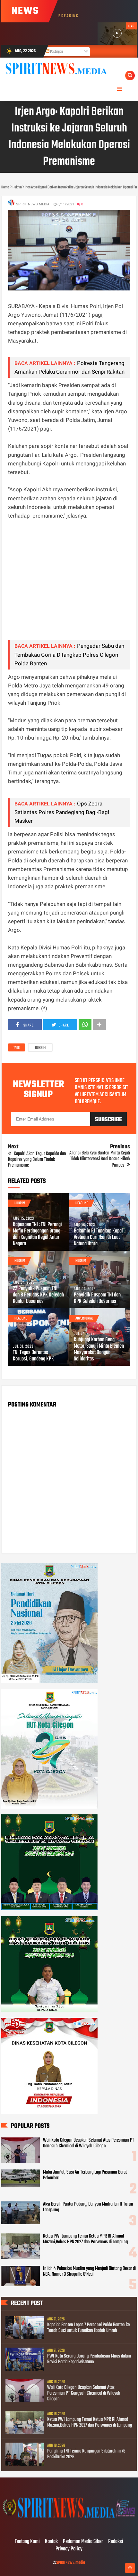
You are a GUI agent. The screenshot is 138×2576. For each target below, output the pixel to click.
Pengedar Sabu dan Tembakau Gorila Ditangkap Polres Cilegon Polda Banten (69, 654)
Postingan (56, 52)
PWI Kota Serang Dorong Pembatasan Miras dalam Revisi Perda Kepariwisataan (89, 2359)
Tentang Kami (27, 2542)
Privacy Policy (69, 2549)
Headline (82, 1203)
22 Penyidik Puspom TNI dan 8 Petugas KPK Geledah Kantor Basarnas (38, 1295)
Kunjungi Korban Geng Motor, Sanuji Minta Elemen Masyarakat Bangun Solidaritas (99, 1350)
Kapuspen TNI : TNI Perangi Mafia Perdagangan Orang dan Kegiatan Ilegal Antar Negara (37, 1234)
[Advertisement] (69, 584)
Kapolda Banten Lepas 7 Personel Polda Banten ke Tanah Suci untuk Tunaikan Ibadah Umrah (88, 2328)
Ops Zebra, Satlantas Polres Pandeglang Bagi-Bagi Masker (62, 812)
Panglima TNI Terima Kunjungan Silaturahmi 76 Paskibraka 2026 (86, 2454)
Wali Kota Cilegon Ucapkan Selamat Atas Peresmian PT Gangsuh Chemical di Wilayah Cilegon (89, 2143)
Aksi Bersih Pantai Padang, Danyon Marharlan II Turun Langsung (88, 2207)
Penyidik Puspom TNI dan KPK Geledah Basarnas (97, 1298)
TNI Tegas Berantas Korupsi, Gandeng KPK (33, 1356)
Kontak (51, 2542)
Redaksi (116, 2542)
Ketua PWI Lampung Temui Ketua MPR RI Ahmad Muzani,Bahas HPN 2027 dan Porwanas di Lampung (85, 2239)
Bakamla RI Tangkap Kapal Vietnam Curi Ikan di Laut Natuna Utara (98, 1238)
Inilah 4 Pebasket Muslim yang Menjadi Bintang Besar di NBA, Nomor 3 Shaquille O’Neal (89, 2271)
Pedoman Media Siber (83, 2542)
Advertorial (84, 1319)
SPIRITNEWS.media (71, 2563)
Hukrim (40, 1048)
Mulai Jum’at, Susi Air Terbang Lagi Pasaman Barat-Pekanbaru (86, 2175)
